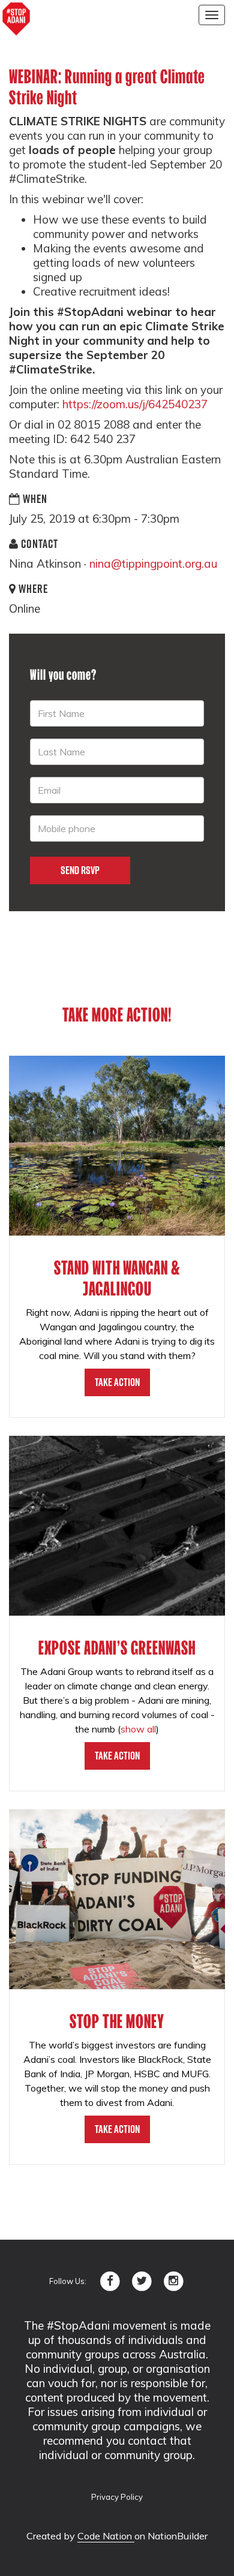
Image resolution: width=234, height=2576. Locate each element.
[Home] (16, 19)
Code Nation (106, 2536)
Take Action (117, 1382)
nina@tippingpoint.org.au (153, 564)
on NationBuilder (171, 2536)
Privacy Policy (117, 2497)
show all (138, 1729)
